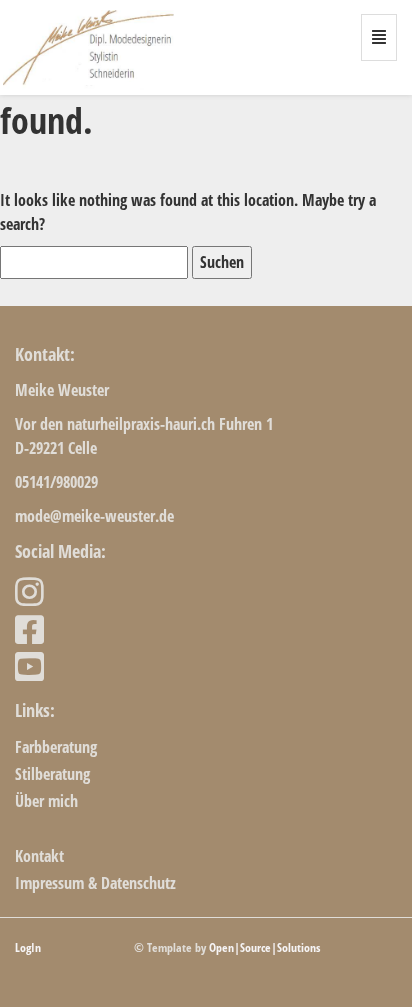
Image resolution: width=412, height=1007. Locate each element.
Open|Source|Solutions (264, 947)
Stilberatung (52, 774)
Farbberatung (56, 747)
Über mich (46, 801)
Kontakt (39, 856)
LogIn (28, 947)
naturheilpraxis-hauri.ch (141, 424)
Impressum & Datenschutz (95, 883)
